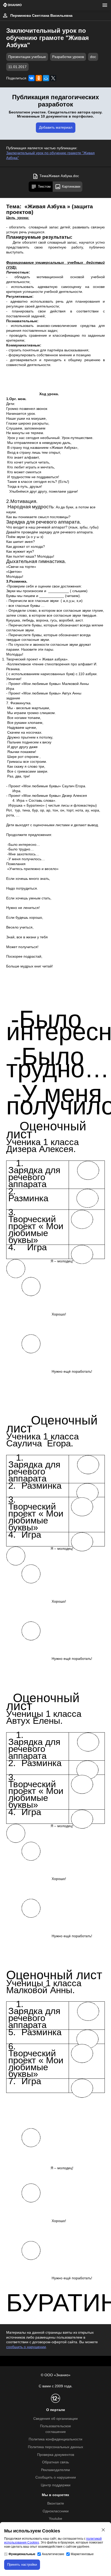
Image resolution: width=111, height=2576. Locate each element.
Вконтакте (56, 2503)
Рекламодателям (55, 2470)
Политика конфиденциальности (55, 2439)
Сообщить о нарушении (56, 2477)
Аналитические (53, 2554)
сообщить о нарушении (26, 2347)
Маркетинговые (82, 2554)
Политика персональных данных (55, 2447)
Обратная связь (55, 2462)
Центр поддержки (56, 2485)
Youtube (55, 2519)
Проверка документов (56, 2455)
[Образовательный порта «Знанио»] (12, 5)
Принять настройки (22, 2565)
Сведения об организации (55, 2419)
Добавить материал (56, 127)
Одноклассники (56, 2511)
